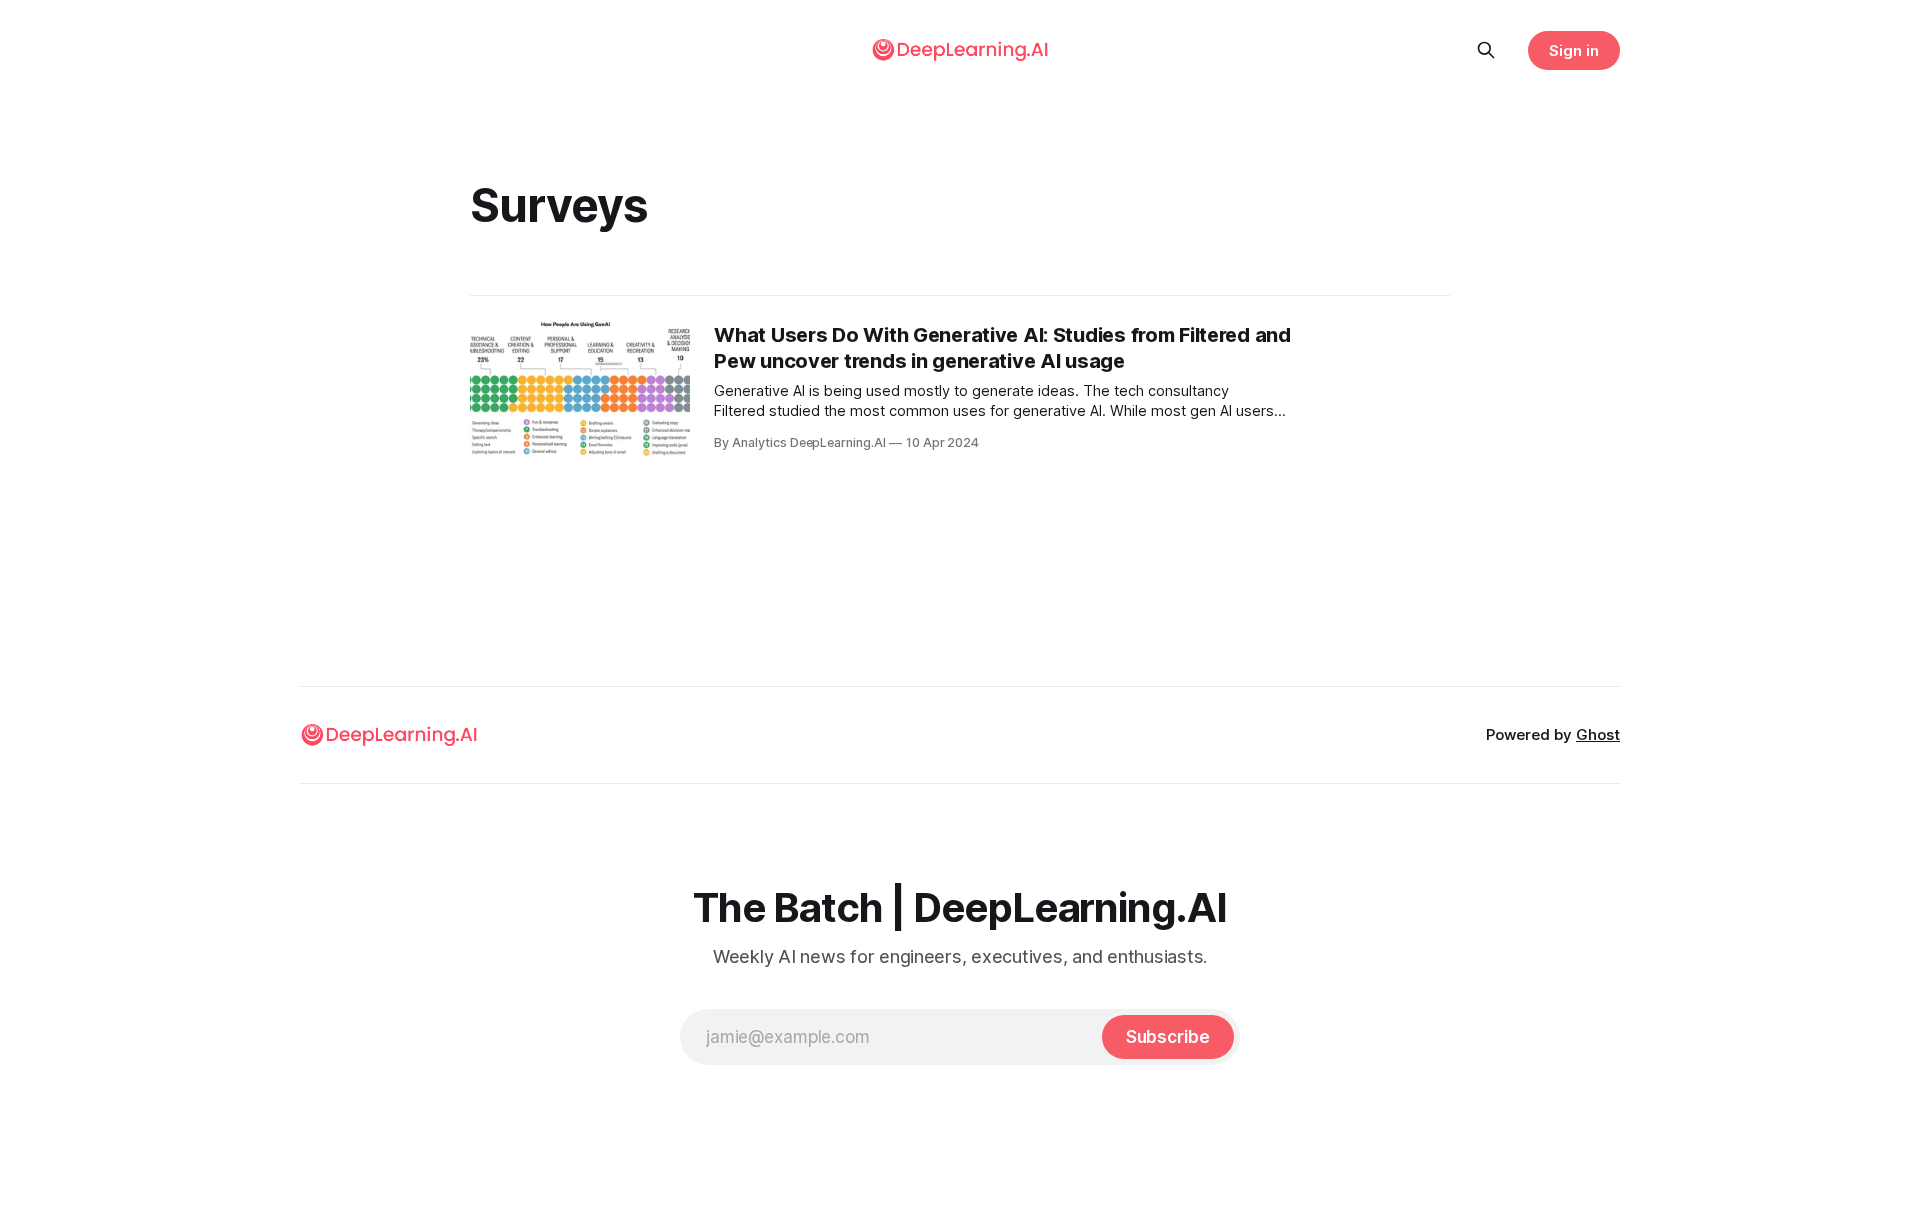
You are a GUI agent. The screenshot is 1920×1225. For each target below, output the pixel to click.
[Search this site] (1486, 50)
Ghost (1598, 734)
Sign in (1574, 50)
